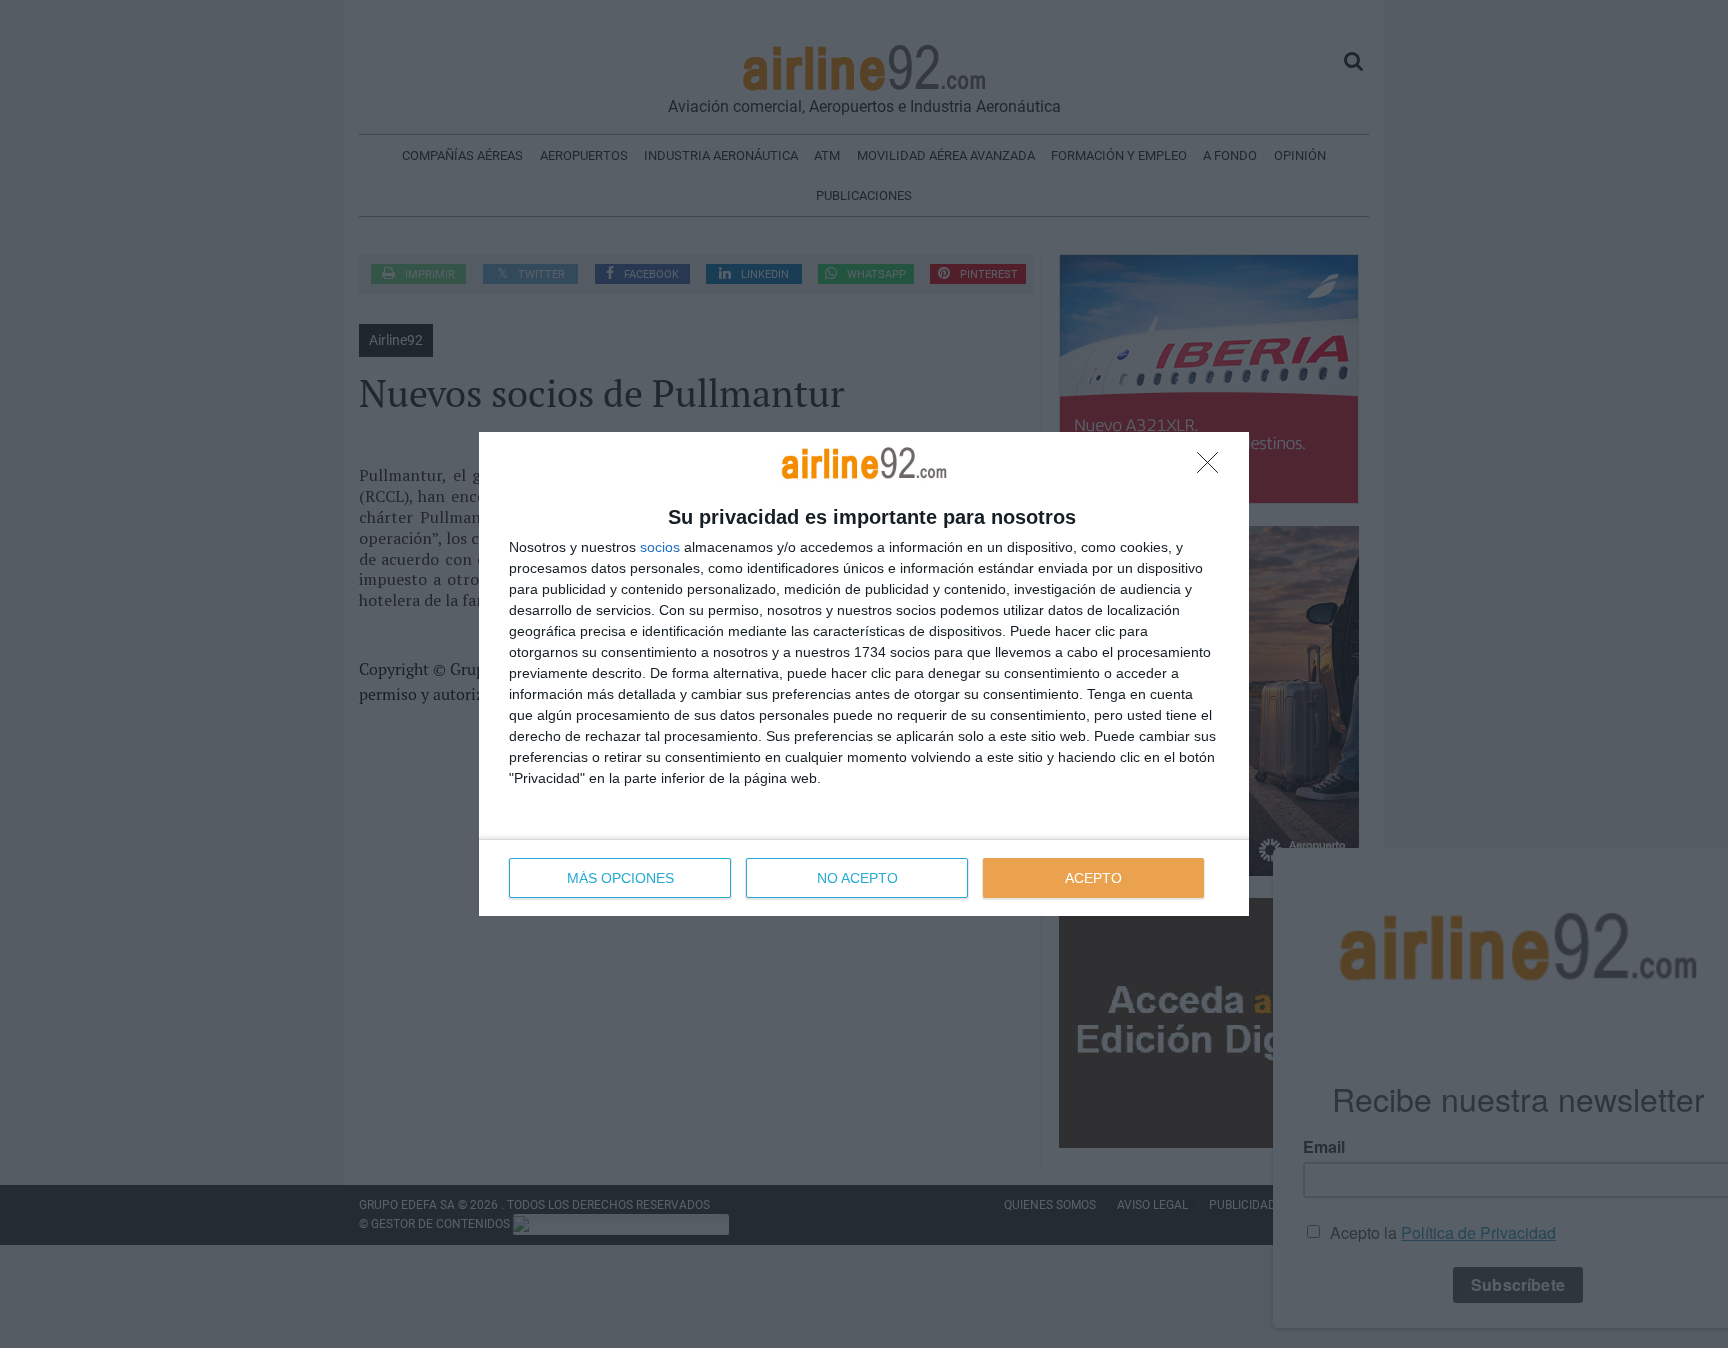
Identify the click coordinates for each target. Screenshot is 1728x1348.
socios (660, 547)
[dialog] (864, 673)
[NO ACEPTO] (1213, 468)
